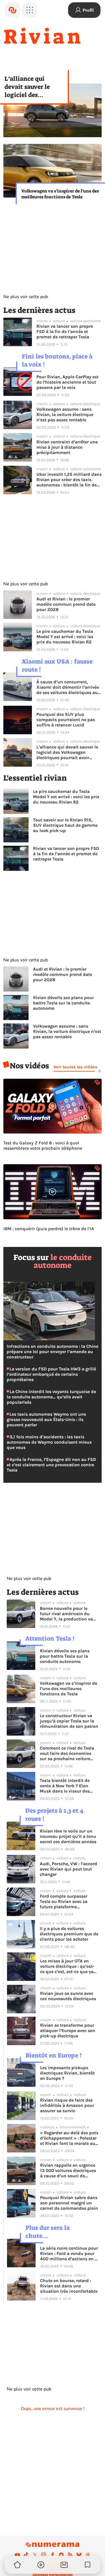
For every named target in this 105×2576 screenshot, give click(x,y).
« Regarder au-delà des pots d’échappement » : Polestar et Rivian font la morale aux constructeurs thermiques (69, 2138)
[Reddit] (61, 2555)
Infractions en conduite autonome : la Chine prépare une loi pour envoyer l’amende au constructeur (53, 1352)
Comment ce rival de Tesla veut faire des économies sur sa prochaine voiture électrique (67, 1753)
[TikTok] (26, 2555)
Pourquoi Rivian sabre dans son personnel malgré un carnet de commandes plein (69, 2203)
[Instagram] (44, 2555)
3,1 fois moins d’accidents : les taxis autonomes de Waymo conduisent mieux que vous (49, 1442)
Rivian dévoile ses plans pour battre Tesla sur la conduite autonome (63, 1003)
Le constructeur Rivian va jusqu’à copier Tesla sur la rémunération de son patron (69, 1721)
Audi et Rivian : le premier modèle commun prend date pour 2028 (66, 604)
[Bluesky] (79, 2555)
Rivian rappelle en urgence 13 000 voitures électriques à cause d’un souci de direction (68, 2170)
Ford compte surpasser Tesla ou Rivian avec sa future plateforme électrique (64, 1901)
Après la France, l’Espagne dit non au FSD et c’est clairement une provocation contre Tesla (51, 1465)
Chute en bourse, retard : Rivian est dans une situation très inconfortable (69, 2286)
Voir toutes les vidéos (75, 1067)
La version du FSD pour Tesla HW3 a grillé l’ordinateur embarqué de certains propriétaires (51, 1374)
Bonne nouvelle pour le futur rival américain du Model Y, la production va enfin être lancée (66, 1614)
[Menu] (30, 10)
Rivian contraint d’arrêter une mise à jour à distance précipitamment (67, 447)
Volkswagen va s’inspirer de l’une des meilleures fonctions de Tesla (60, 194)
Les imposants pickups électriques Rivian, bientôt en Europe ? (67, 2073)
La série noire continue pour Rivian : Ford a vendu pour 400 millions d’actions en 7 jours (69, 2253)
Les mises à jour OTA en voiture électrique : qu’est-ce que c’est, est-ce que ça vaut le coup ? (67, 1966)
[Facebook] (53, 2555)
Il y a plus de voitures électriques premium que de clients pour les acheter (69, 1934)
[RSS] (70, 2555)
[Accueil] (12, 10)
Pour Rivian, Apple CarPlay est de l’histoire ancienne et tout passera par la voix (67, 382)
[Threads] (88, 2555)
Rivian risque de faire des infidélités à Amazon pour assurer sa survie (67, 2105)
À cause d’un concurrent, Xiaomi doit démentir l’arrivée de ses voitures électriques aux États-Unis (68, 687)
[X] (35, 2555)
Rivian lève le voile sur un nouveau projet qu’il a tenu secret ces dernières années (68, 1836)
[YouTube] (17, 2555)
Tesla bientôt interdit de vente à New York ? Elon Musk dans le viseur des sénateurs (65, 1786)
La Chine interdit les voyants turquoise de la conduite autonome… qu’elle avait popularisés (51, 1397)
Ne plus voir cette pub (26, 297)
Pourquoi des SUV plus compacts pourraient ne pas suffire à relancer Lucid (66, 720)
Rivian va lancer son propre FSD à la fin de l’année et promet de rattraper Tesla (65, 331)
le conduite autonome (63, 1261)
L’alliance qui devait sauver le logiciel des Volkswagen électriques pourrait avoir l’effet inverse (34, 87)
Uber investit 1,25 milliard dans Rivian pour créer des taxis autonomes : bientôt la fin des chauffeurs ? (69, 480)
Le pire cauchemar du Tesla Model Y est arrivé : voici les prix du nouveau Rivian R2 (65, 637)
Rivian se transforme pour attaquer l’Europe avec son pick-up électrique (68, 2030)
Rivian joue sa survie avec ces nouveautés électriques (68, 1996)
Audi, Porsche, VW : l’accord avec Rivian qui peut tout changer (68, 1869)
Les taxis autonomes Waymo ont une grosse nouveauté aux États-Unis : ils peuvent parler (46, 1419)
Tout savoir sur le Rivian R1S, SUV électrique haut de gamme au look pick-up (65, 825)
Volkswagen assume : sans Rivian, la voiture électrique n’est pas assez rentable (65, 414)
